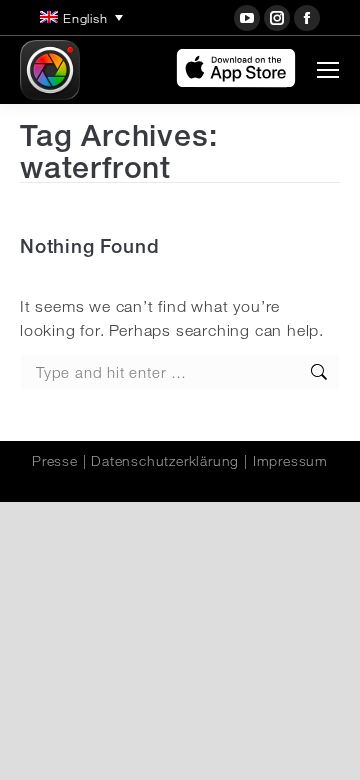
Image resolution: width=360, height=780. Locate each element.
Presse (55, 461)
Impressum (290, 461)
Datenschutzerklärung (165, 461)
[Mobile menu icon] (328, 70)
